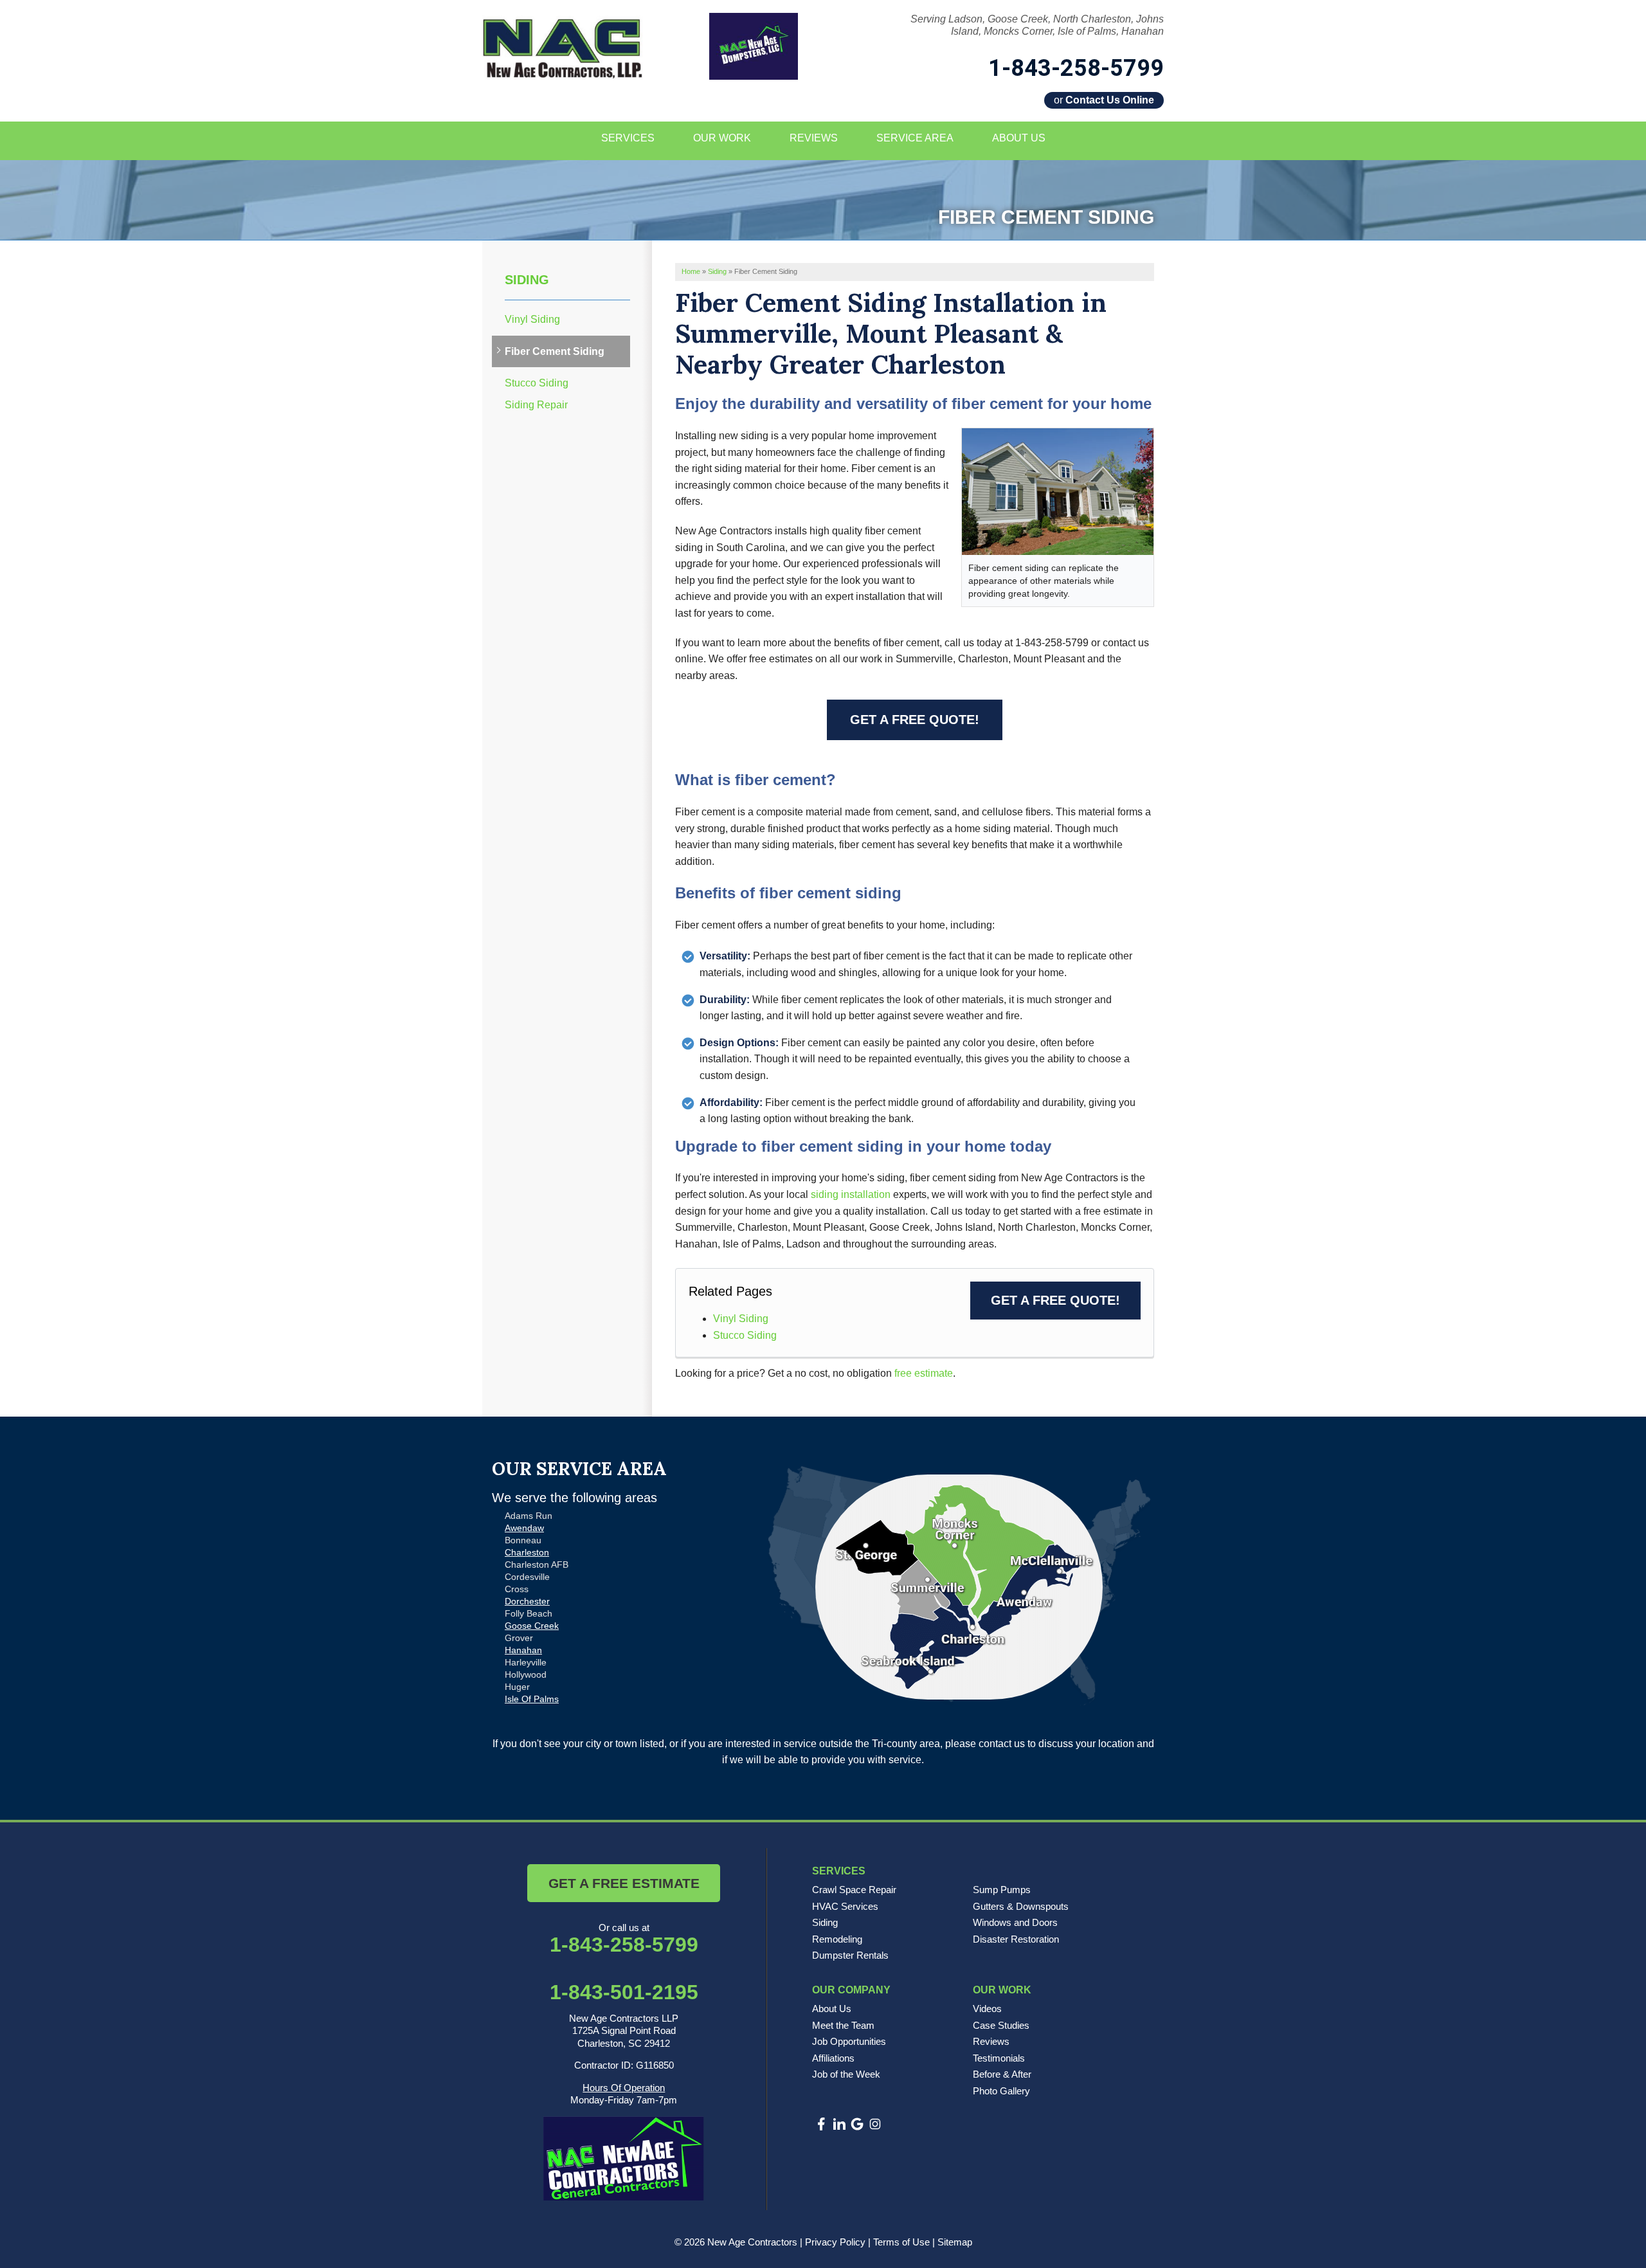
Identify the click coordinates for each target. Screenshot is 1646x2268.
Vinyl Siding (741, 1319)
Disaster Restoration (1016, 1939)
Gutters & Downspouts (1021, 1906)
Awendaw (524, 1528)
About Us (832, 2009)
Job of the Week (846, 2074)
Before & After (1002, 2074)
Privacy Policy (835, 2242)
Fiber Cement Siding (555, 351)
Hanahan (523, 1650)
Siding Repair (536, 405)
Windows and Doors (1015, 1922)
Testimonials (999, 2058)
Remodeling (837, 1939)
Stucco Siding (745, 1335)
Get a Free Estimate (624, 1883)
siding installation (851, 1194)
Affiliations (833, 2058)
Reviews (991, 2041)
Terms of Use (901, 2242)
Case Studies (1001, 2025)
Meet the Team (843, 2025)
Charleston (527, 1552)
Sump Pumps (1002, 1890)
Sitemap (955, 2242)
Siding (527, 280)
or (1104, 100)
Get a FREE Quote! (1055, 1300)
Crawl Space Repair (854, 1890)
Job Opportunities (849, 2041)
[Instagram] (875, 2124)
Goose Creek (532, 1626)
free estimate (924, 1373)
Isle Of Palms (532, 1699)
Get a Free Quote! (915, 720)
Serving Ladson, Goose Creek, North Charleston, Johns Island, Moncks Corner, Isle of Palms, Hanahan (1037, 25)
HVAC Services (845, 1906)
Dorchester (527, 1601)
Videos (987, 2009)
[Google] (857, 2124)
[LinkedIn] (839, 2124)
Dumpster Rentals (850, 1955)
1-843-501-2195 (624, 1992)
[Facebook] (821, 2124)
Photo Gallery (1001, 2091)
